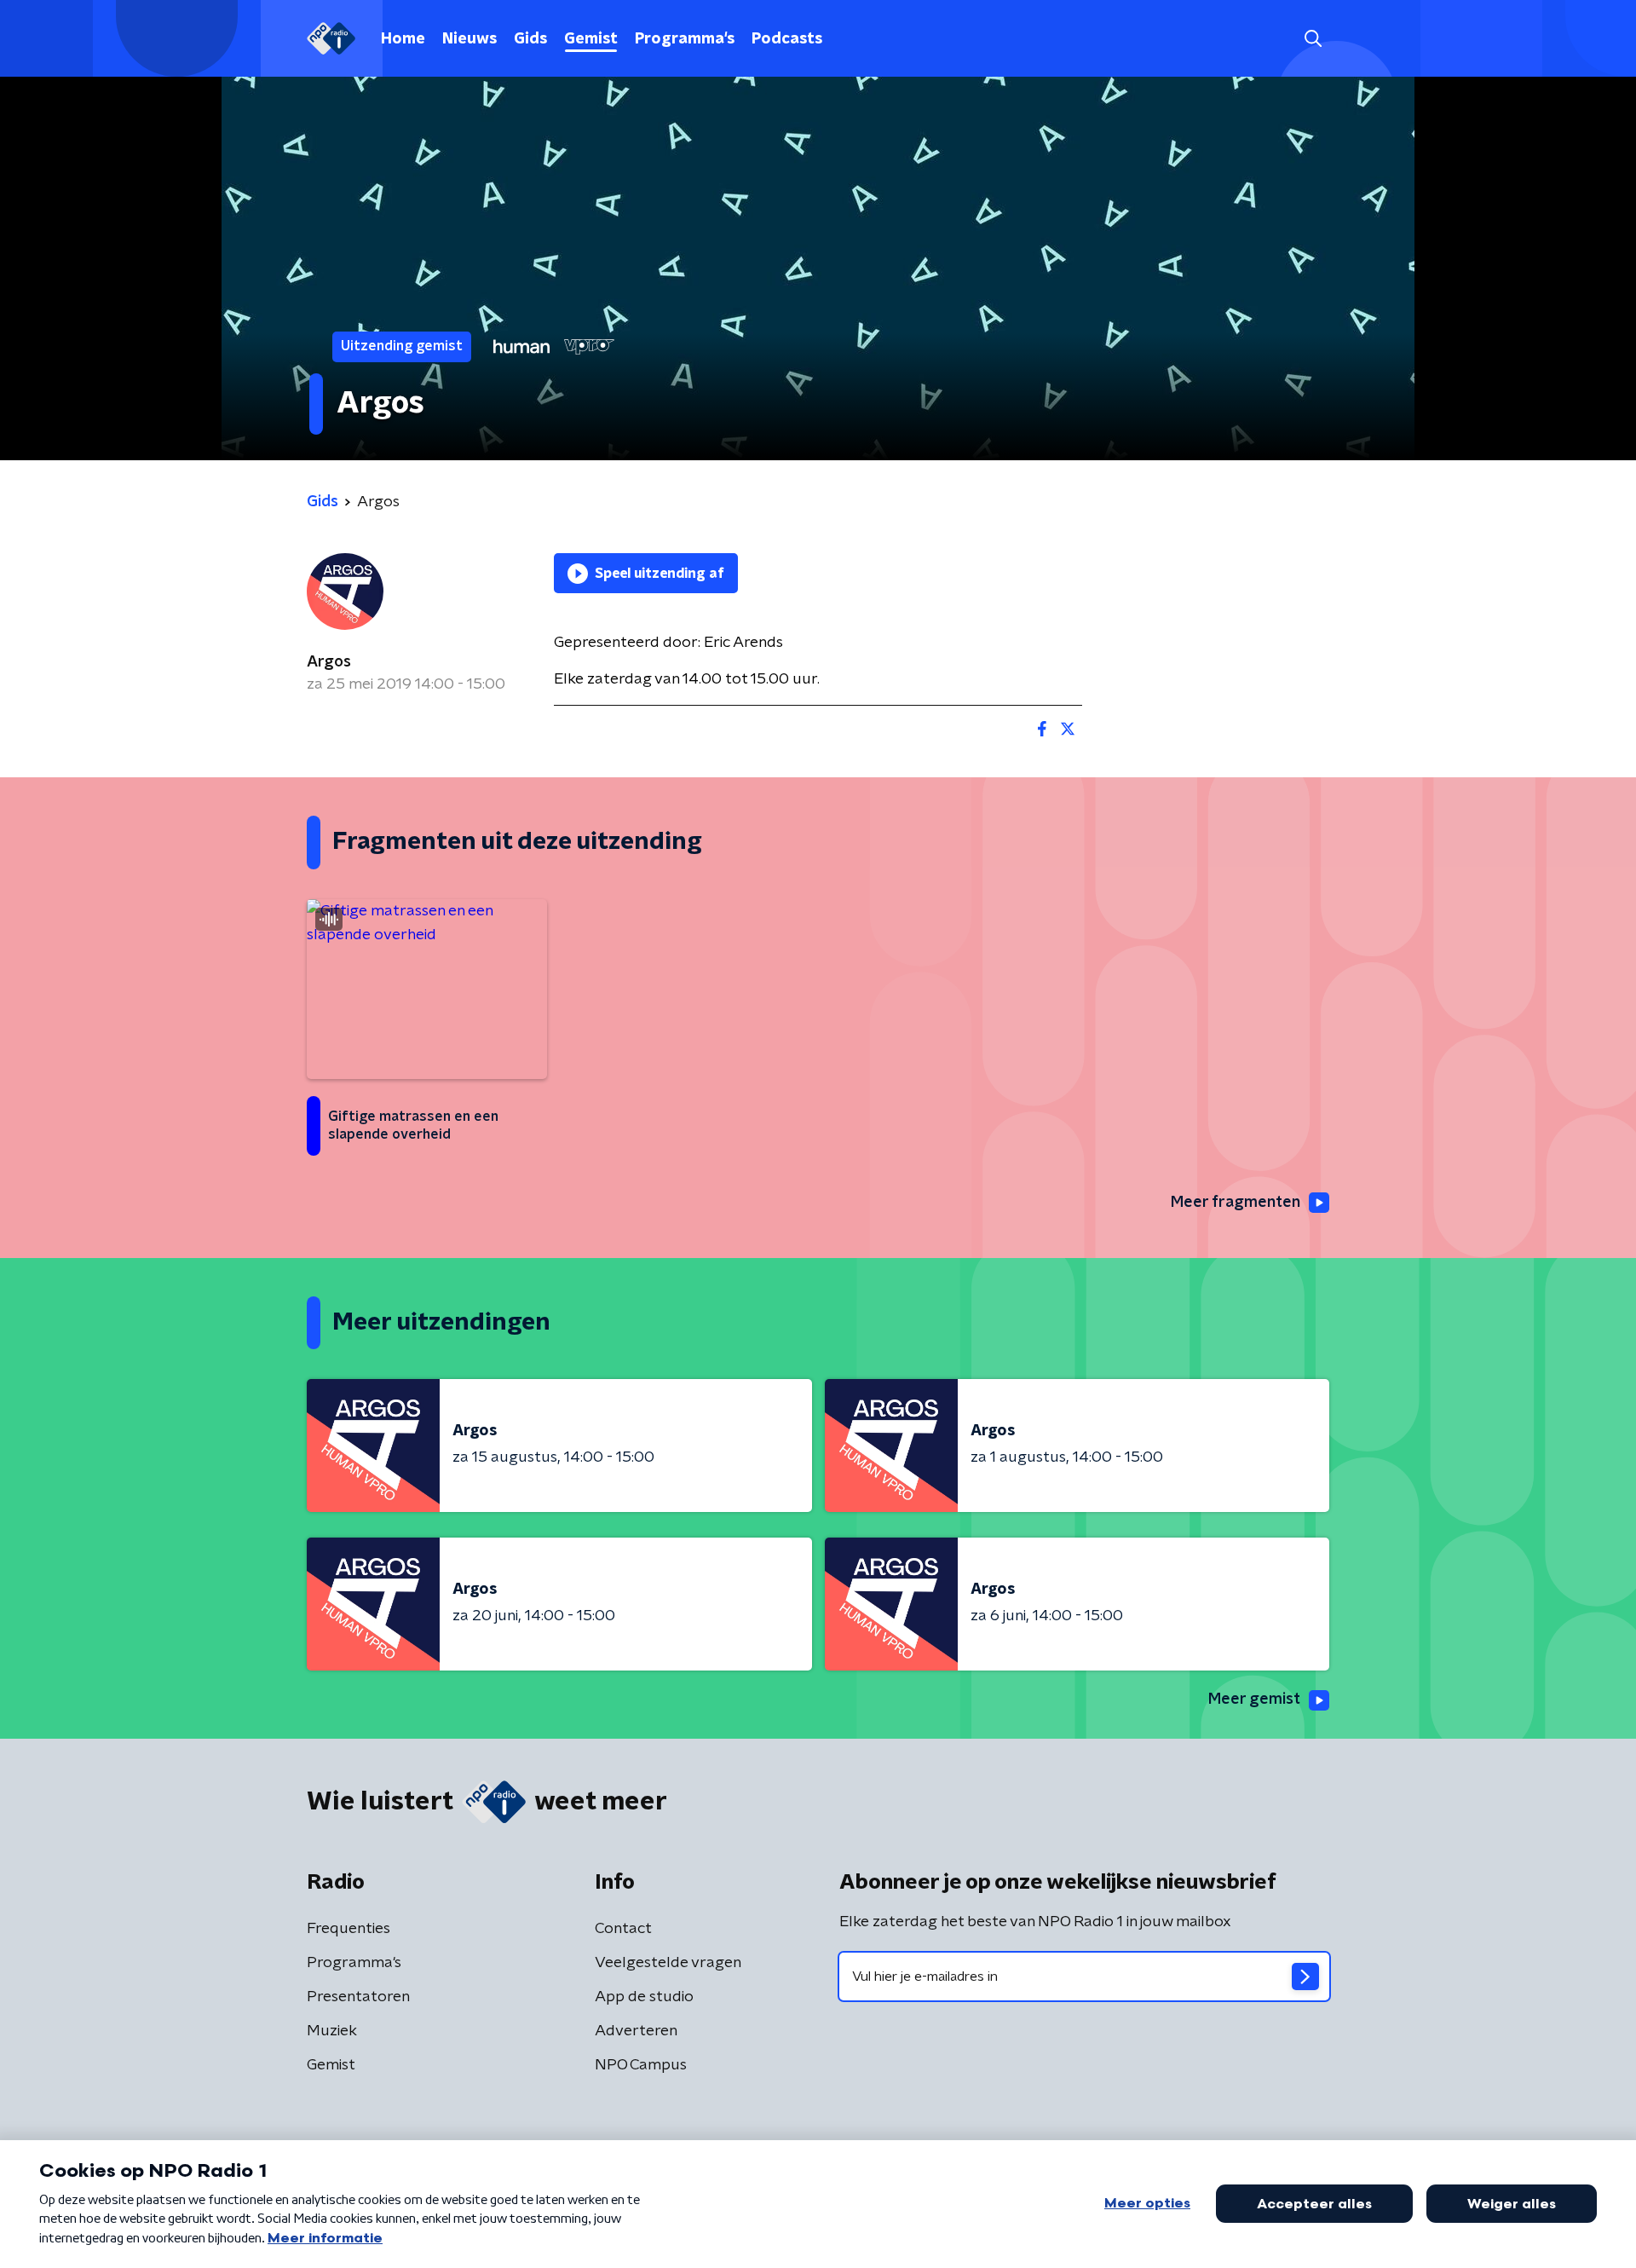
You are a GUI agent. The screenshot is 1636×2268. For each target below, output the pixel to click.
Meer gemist (1254, 1700)
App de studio (644, 1997)
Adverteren (636, 2031)
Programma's (685, 39)
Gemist (591, 39)
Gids (530, 39)
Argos (329, 662)
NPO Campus (641, 2065)
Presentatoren (358, 1997)
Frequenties (349, 1929)
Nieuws (469, 39)
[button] (1313, 39)
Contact (623, 1929)
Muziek (332, 2031)
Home (403, 39)
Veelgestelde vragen (668, 1963)
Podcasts (787, 39)
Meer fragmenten (1236, 1203)
